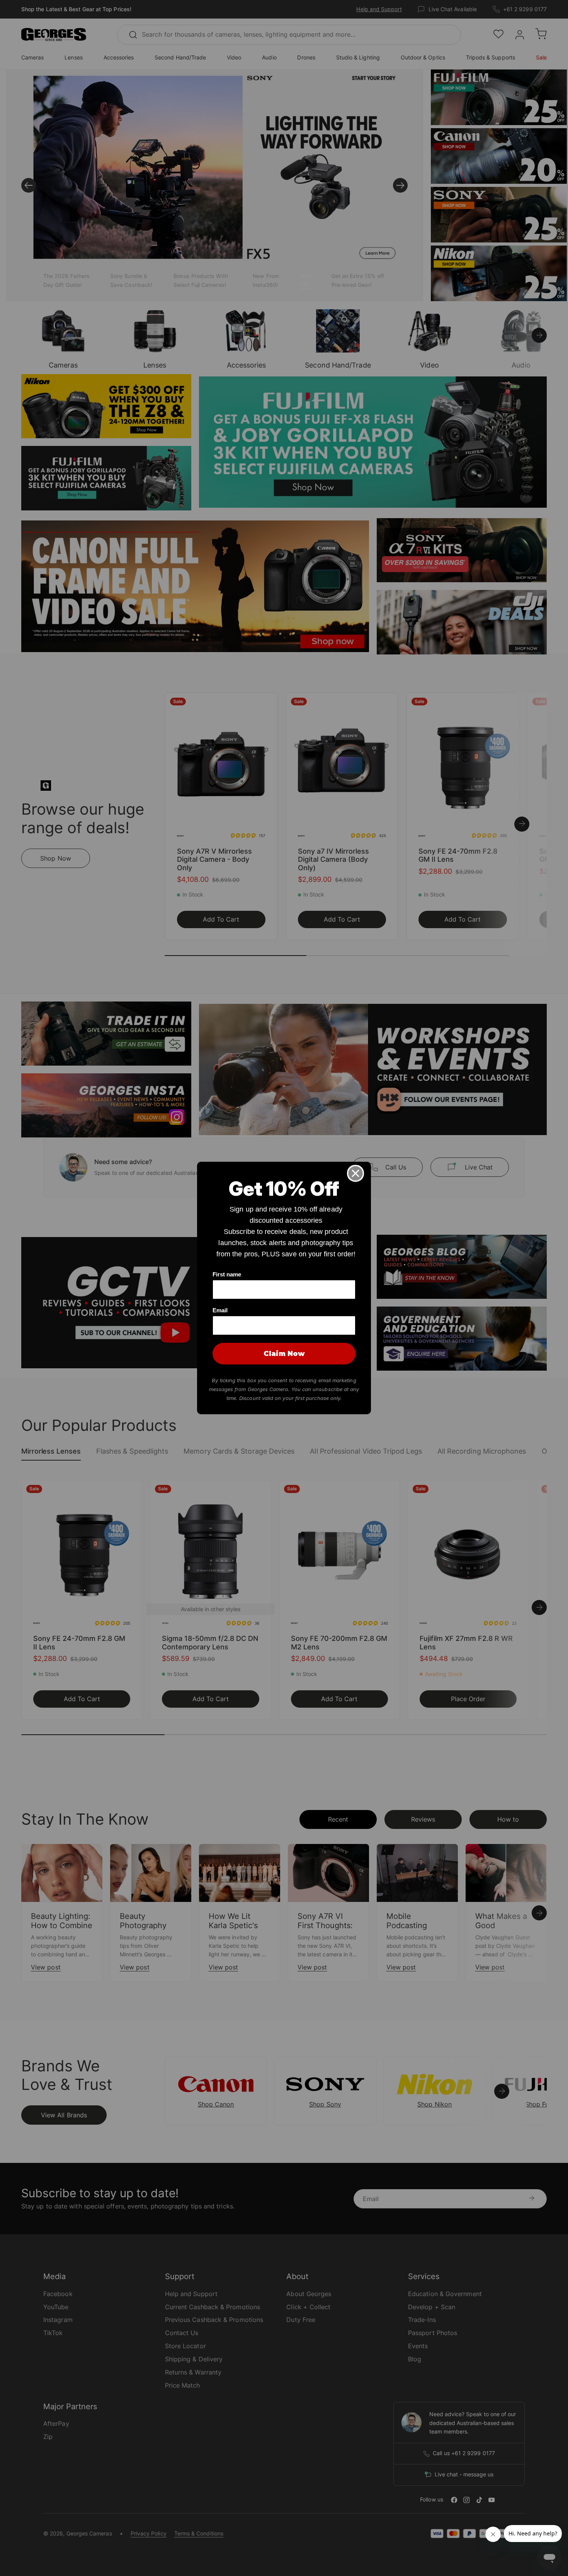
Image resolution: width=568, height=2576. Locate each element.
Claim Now (284, 1354)
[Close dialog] (355, 1173)
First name (227, 1274)
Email (220, 1310)
